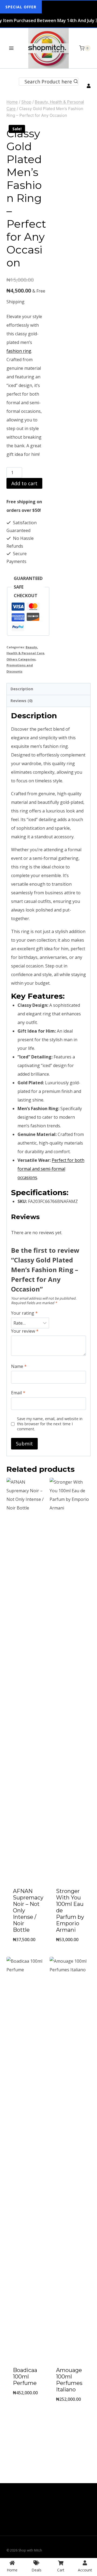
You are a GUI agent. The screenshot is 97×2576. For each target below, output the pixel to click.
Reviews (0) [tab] (22, 701)
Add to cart (24, 483)
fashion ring (19, 351)
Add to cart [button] (27, 1953)
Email (18, 1393)
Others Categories (21, 659)
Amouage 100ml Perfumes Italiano (69, 2380)
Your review (25, 1331)
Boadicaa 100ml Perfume (25, 2377)
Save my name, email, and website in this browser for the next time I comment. (50, 1424)
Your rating (24, 1313)
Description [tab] (22, 689)
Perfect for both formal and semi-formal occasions (51, 1169)
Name (19, 1366)
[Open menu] (11, 48)
